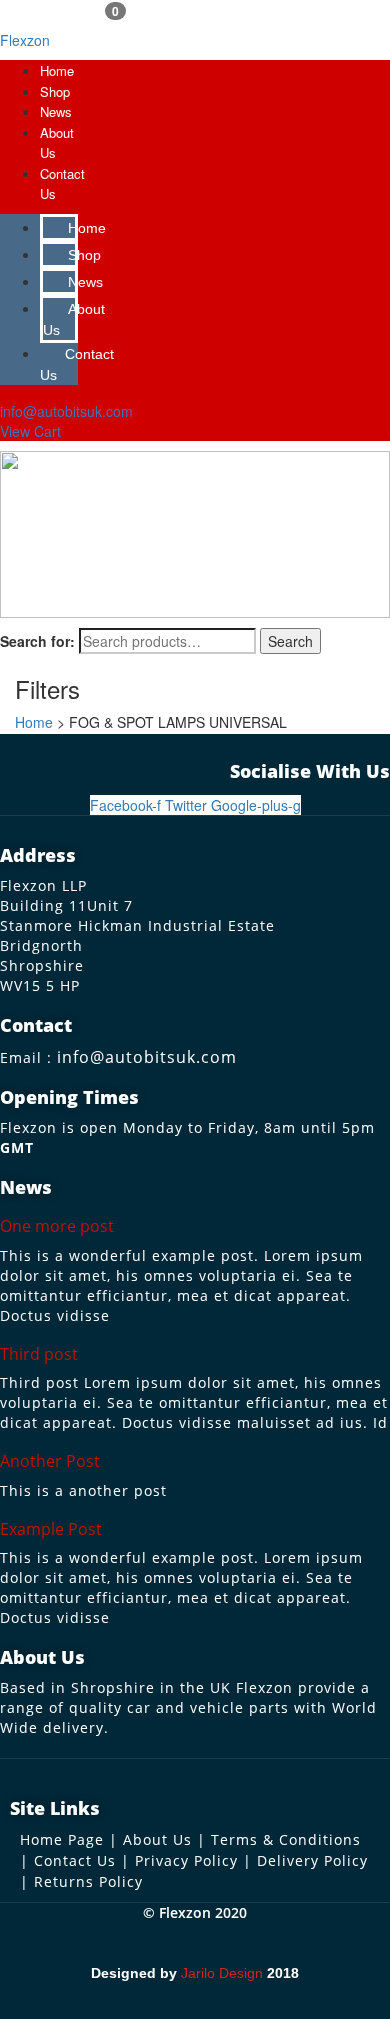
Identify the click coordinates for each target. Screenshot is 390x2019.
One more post (57, 1226)
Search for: (37, 641)
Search (290, 641)
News (56, 111)
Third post (39, 1354)
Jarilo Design (222, 1973)
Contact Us (77, 364)
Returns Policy (88, 1881)
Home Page (62, 1839)
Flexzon (25, 40)
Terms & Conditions (286, 1839)
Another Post (50, 1461)
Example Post (51, 1529)
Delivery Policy (312, 1860)
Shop (55, 91)
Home (57, 70)
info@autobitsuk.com (147, 1057)
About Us (74, 319)
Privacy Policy (186, 1860)
